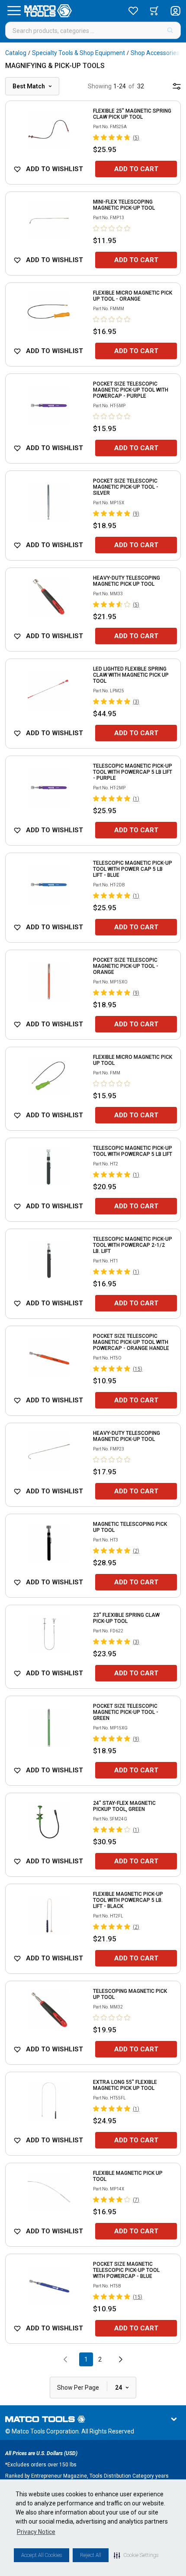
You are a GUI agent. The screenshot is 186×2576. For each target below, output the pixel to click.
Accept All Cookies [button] (42, 2555)
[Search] (170, 30)
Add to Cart (136, 169)
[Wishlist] (133, 11)
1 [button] (86, 2359)
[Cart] (154, 11)
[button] (136, 2555)
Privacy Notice (36, 2532)
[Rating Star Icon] (96, 137)
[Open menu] (14, 11)
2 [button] (100, 2359)
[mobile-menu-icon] (177, 86)
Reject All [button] (91, 2555)
